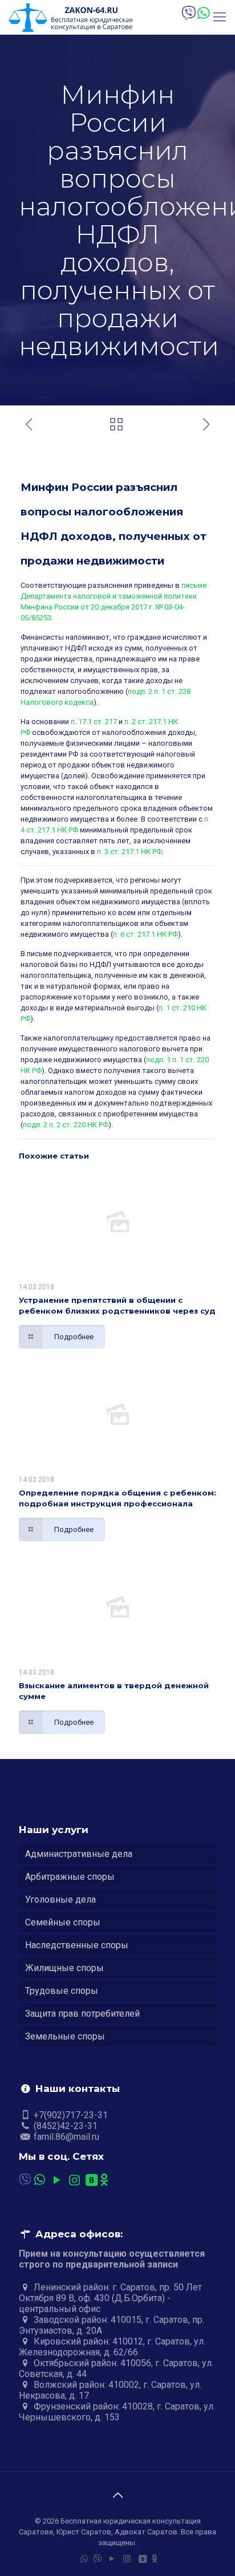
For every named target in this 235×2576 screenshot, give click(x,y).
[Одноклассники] (104, 2180)
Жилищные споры (64, 1968)
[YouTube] (57, 2180)
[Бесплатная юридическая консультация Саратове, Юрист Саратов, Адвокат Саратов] (70, 17)
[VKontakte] (92, 2180)
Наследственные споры (77, 1945)
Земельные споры (65, 2036)
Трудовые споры (62, 1991)
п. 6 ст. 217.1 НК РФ (145, 934)
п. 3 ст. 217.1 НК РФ (129, 852)
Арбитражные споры (70, 1877)
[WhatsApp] (40, 2180)
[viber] (188, 13)
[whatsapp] (203, 13)
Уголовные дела (60, 1900)
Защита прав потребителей (82, 2014)
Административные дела (79, 1854)
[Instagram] (74, 2180)
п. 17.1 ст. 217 (94, 722)
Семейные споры (63, 1922)
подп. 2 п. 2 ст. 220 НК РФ (66, 1125)
